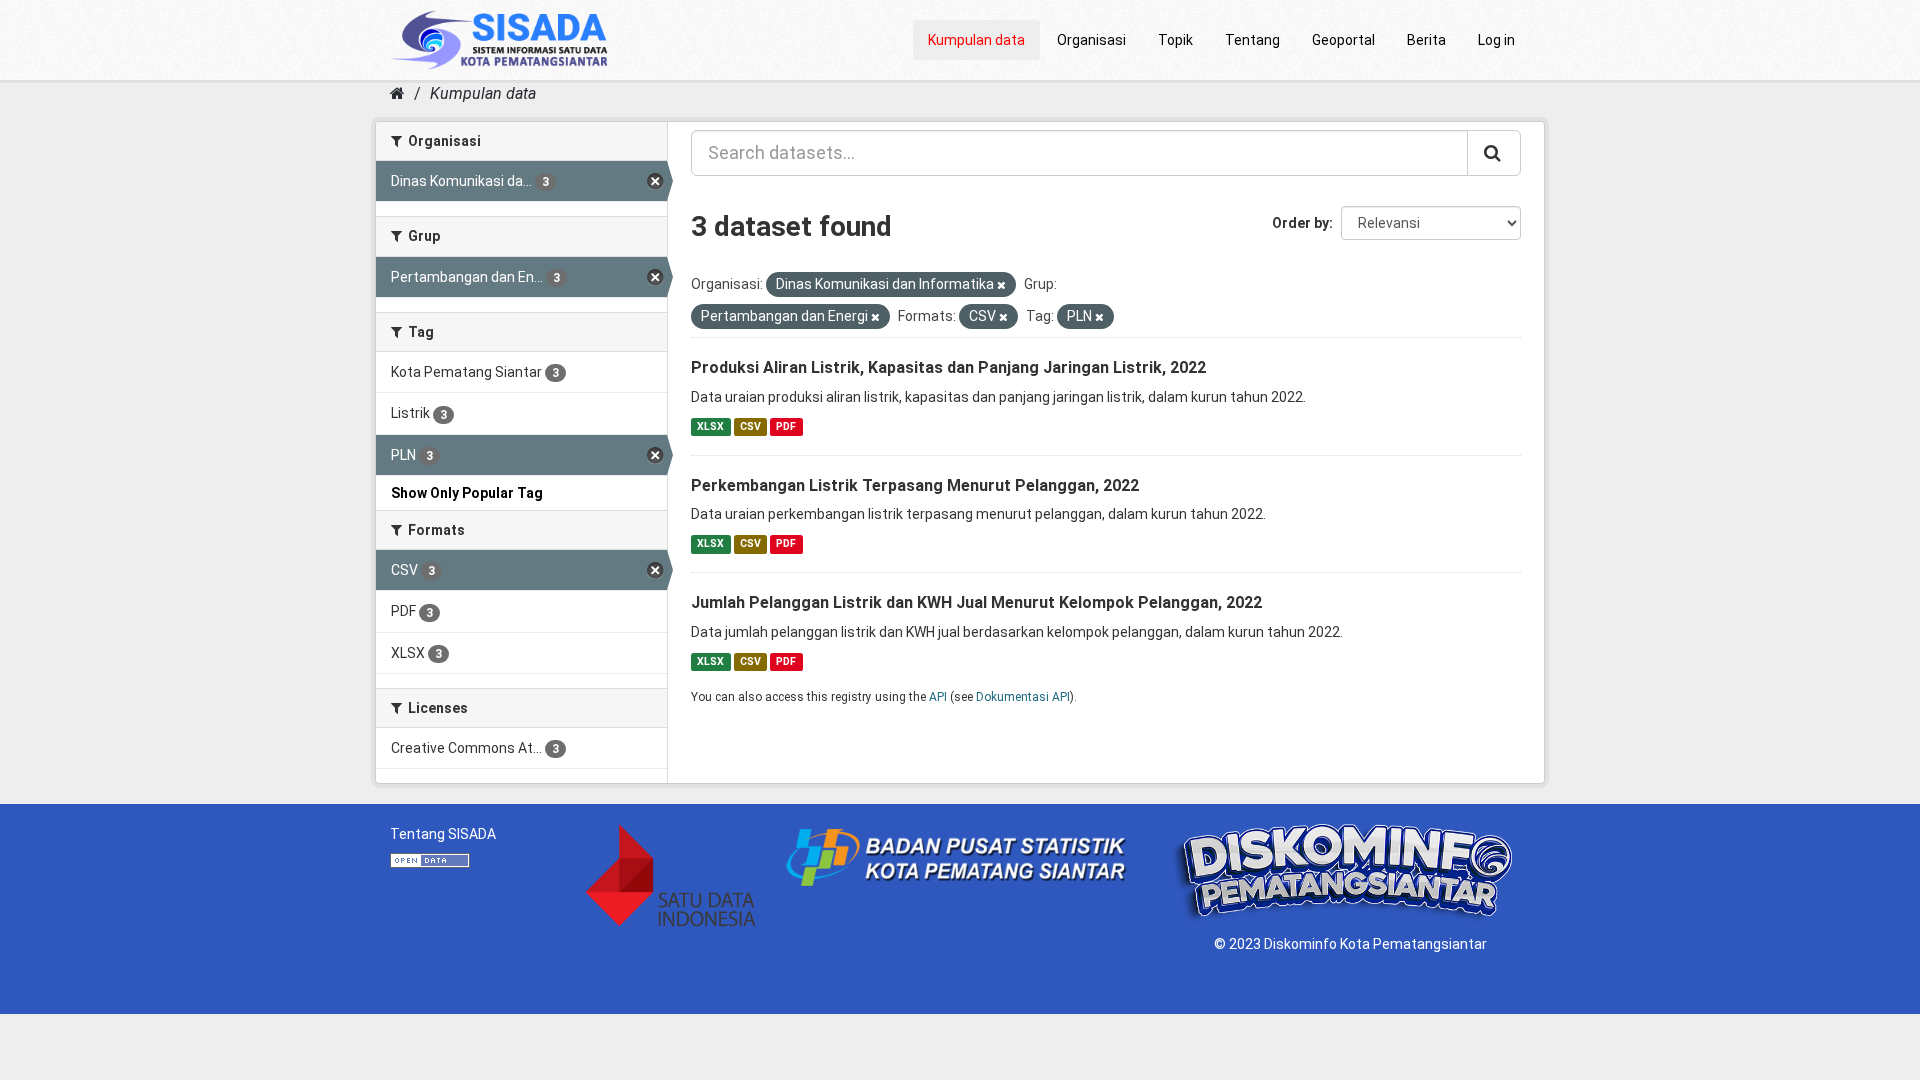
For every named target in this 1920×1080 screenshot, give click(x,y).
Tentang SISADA (443, 834)
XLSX (710, 426)
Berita (1426, 40)
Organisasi (1091, 40)
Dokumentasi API (1023, 697)
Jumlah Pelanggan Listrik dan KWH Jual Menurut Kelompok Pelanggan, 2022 (976, 602)
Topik (1175, 40)
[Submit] (1494, 153)
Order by (1300, 223)
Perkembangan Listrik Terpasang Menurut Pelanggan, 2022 (915, 485)
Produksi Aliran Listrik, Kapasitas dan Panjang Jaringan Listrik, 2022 (948, 367)
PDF (786, 426)
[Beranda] (397, 93)
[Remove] (1001, 285)
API (938, 697)
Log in (1496, 40)
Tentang (1252, 40)
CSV (750, 426)
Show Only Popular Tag (467, 493)
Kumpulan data (976, 40)
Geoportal (1343, 40)
